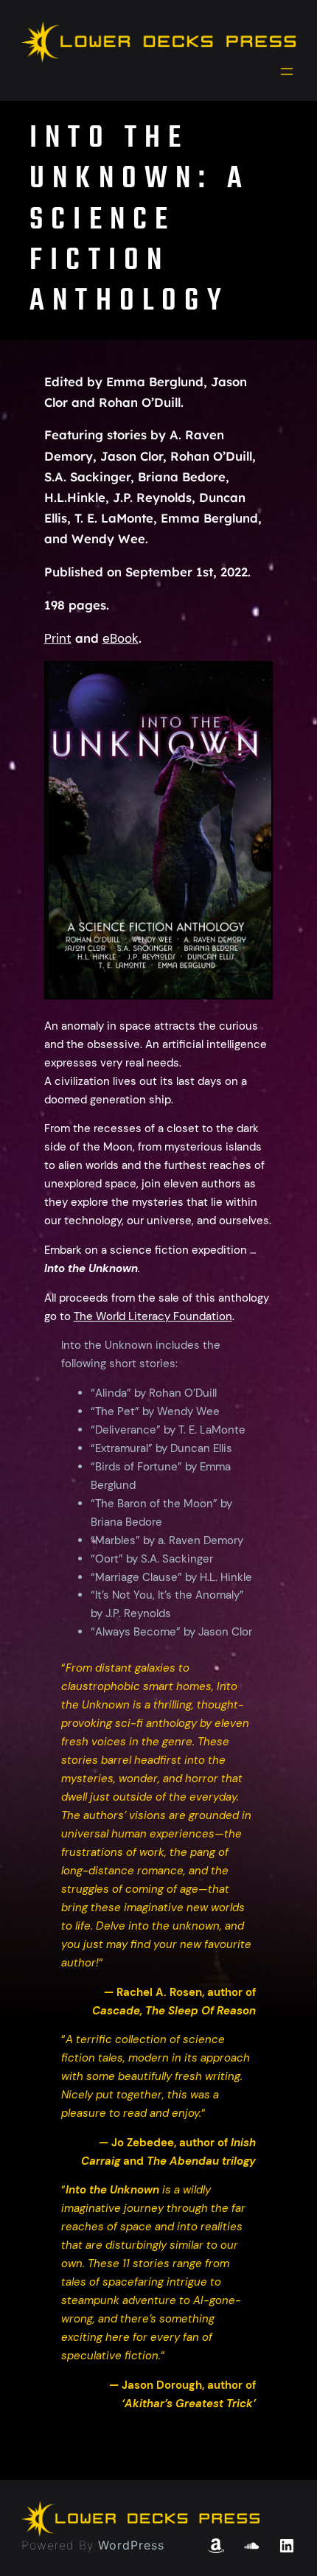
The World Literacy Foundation (153, 1316)
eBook (121, 639)
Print (58, 639)
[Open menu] (287, 71)
